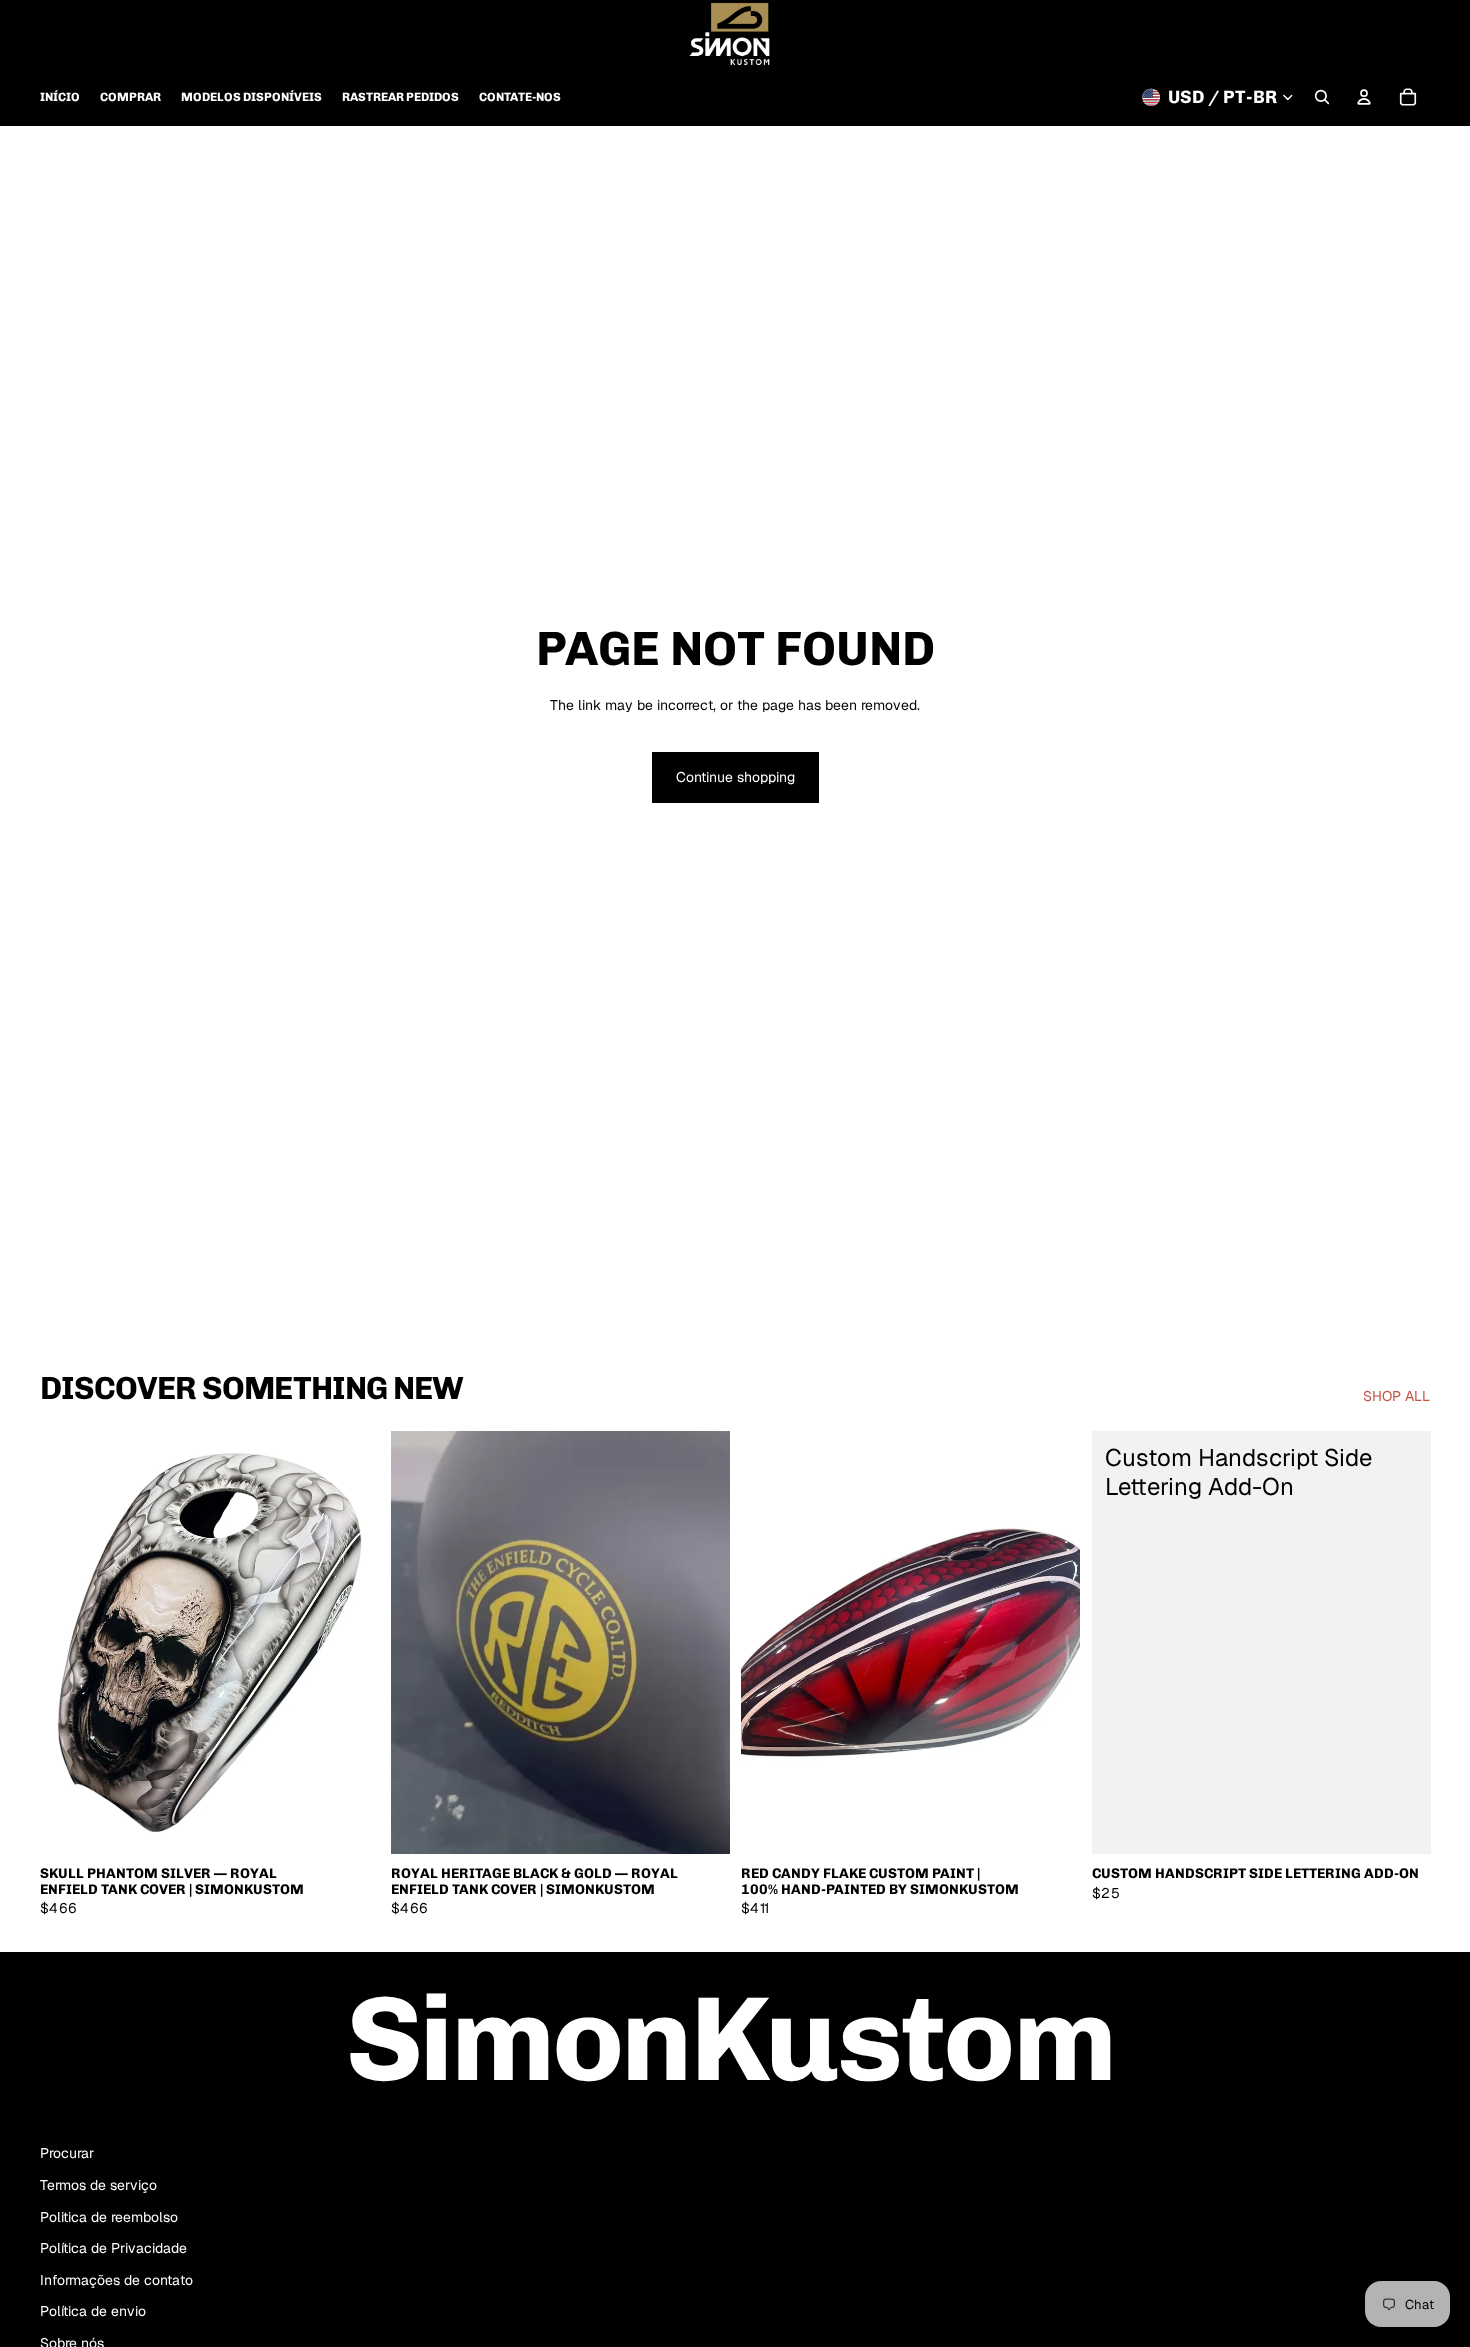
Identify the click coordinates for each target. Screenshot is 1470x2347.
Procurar (67, 2153)
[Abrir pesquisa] (1322, 97)
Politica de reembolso (109, 2217)
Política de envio (93, 2311)
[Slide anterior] (70, 1642)
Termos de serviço (98, 2185)
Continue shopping (735, 777)
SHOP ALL (1396, 1396)
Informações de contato (116, 2280)
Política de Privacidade (113, 2248)
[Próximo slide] (349, 1642)
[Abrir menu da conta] (1364, 97)
